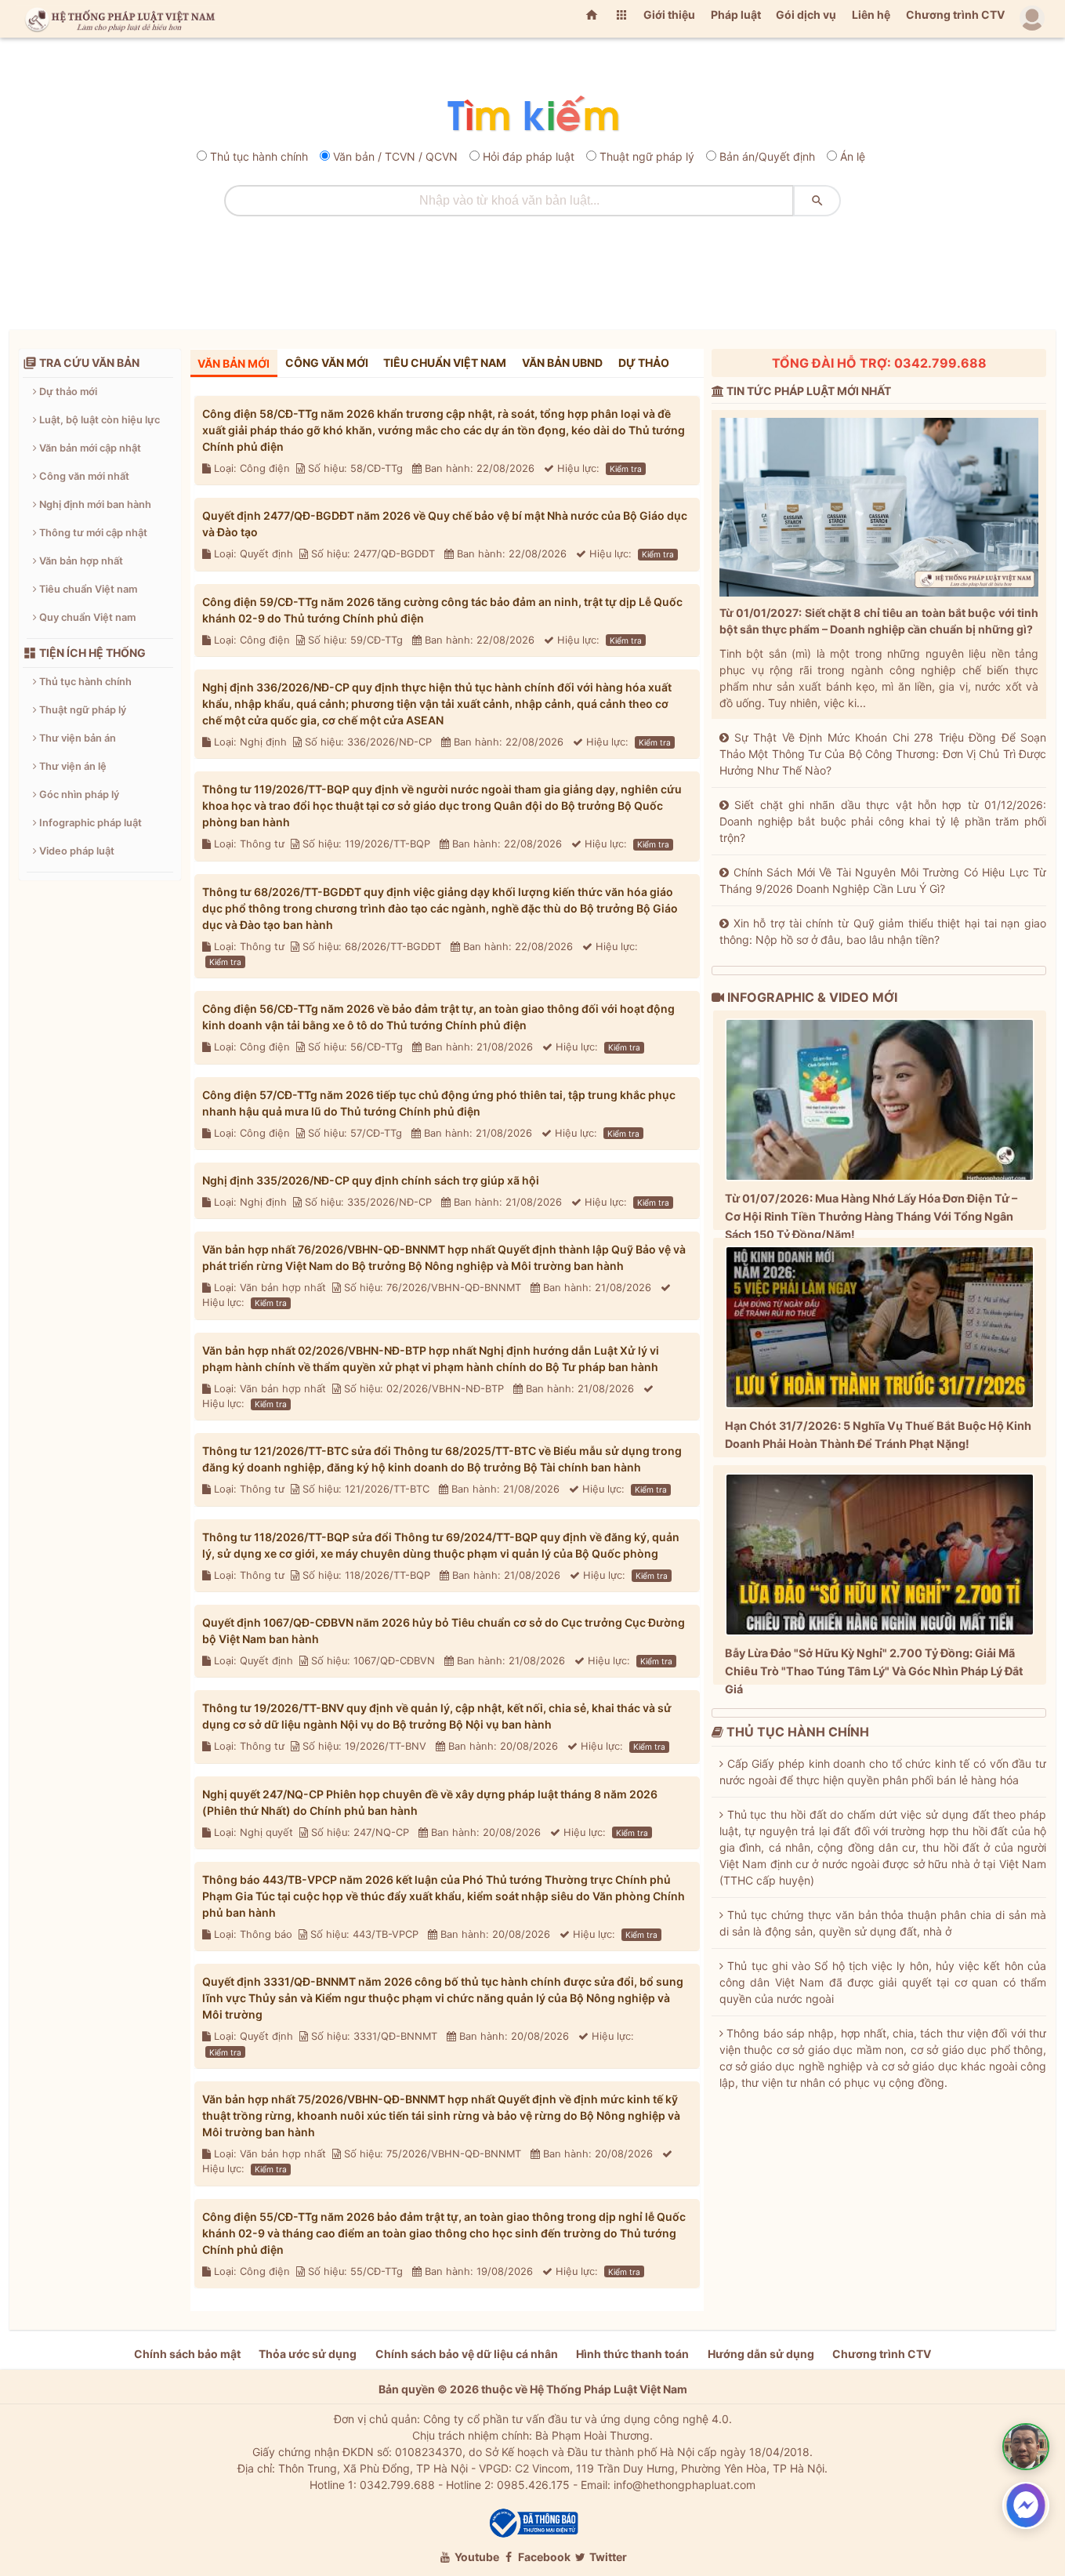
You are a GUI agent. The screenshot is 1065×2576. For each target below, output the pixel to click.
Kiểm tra (626, 469)
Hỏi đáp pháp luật (529, 156)
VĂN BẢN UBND (562, 363)
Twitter (607, 2557)
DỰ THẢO (644, 363)
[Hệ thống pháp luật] (117, 19)
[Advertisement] (533, 267)
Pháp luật (736, 15)
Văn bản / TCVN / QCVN (395, 156)
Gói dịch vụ (806, 15)
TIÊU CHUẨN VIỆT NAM (445, 363)
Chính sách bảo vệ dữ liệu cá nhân (467, 2354)
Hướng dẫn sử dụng (761, 2354)
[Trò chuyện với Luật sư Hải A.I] (1026, 2447)
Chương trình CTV (955, 15)
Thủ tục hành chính (259, 156)
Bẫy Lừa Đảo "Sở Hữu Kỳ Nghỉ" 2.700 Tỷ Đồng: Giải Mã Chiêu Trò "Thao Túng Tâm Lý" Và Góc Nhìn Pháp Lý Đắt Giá (874, 1671)
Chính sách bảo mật (187, 2354)
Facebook (543, 2557)
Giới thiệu (669, 15)
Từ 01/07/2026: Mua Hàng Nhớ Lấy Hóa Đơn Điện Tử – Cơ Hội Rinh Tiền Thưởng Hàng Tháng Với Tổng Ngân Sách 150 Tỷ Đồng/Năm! (871, 1216)
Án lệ (853, 156)
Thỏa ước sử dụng (308, 2354)
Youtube (476, 2557)
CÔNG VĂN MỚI (327, 363)
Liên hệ (871, 15)
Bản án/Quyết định (767, 156)
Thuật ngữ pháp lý (647, 156)
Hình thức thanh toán (632, 2354)
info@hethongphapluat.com (685, 2485)
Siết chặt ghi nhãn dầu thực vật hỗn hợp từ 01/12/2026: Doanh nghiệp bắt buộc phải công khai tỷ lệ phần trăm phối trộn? (883, 821)
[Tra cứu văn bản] (532, 115)
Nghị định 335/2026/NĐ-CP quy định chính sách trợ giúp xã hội (371, 1180)
